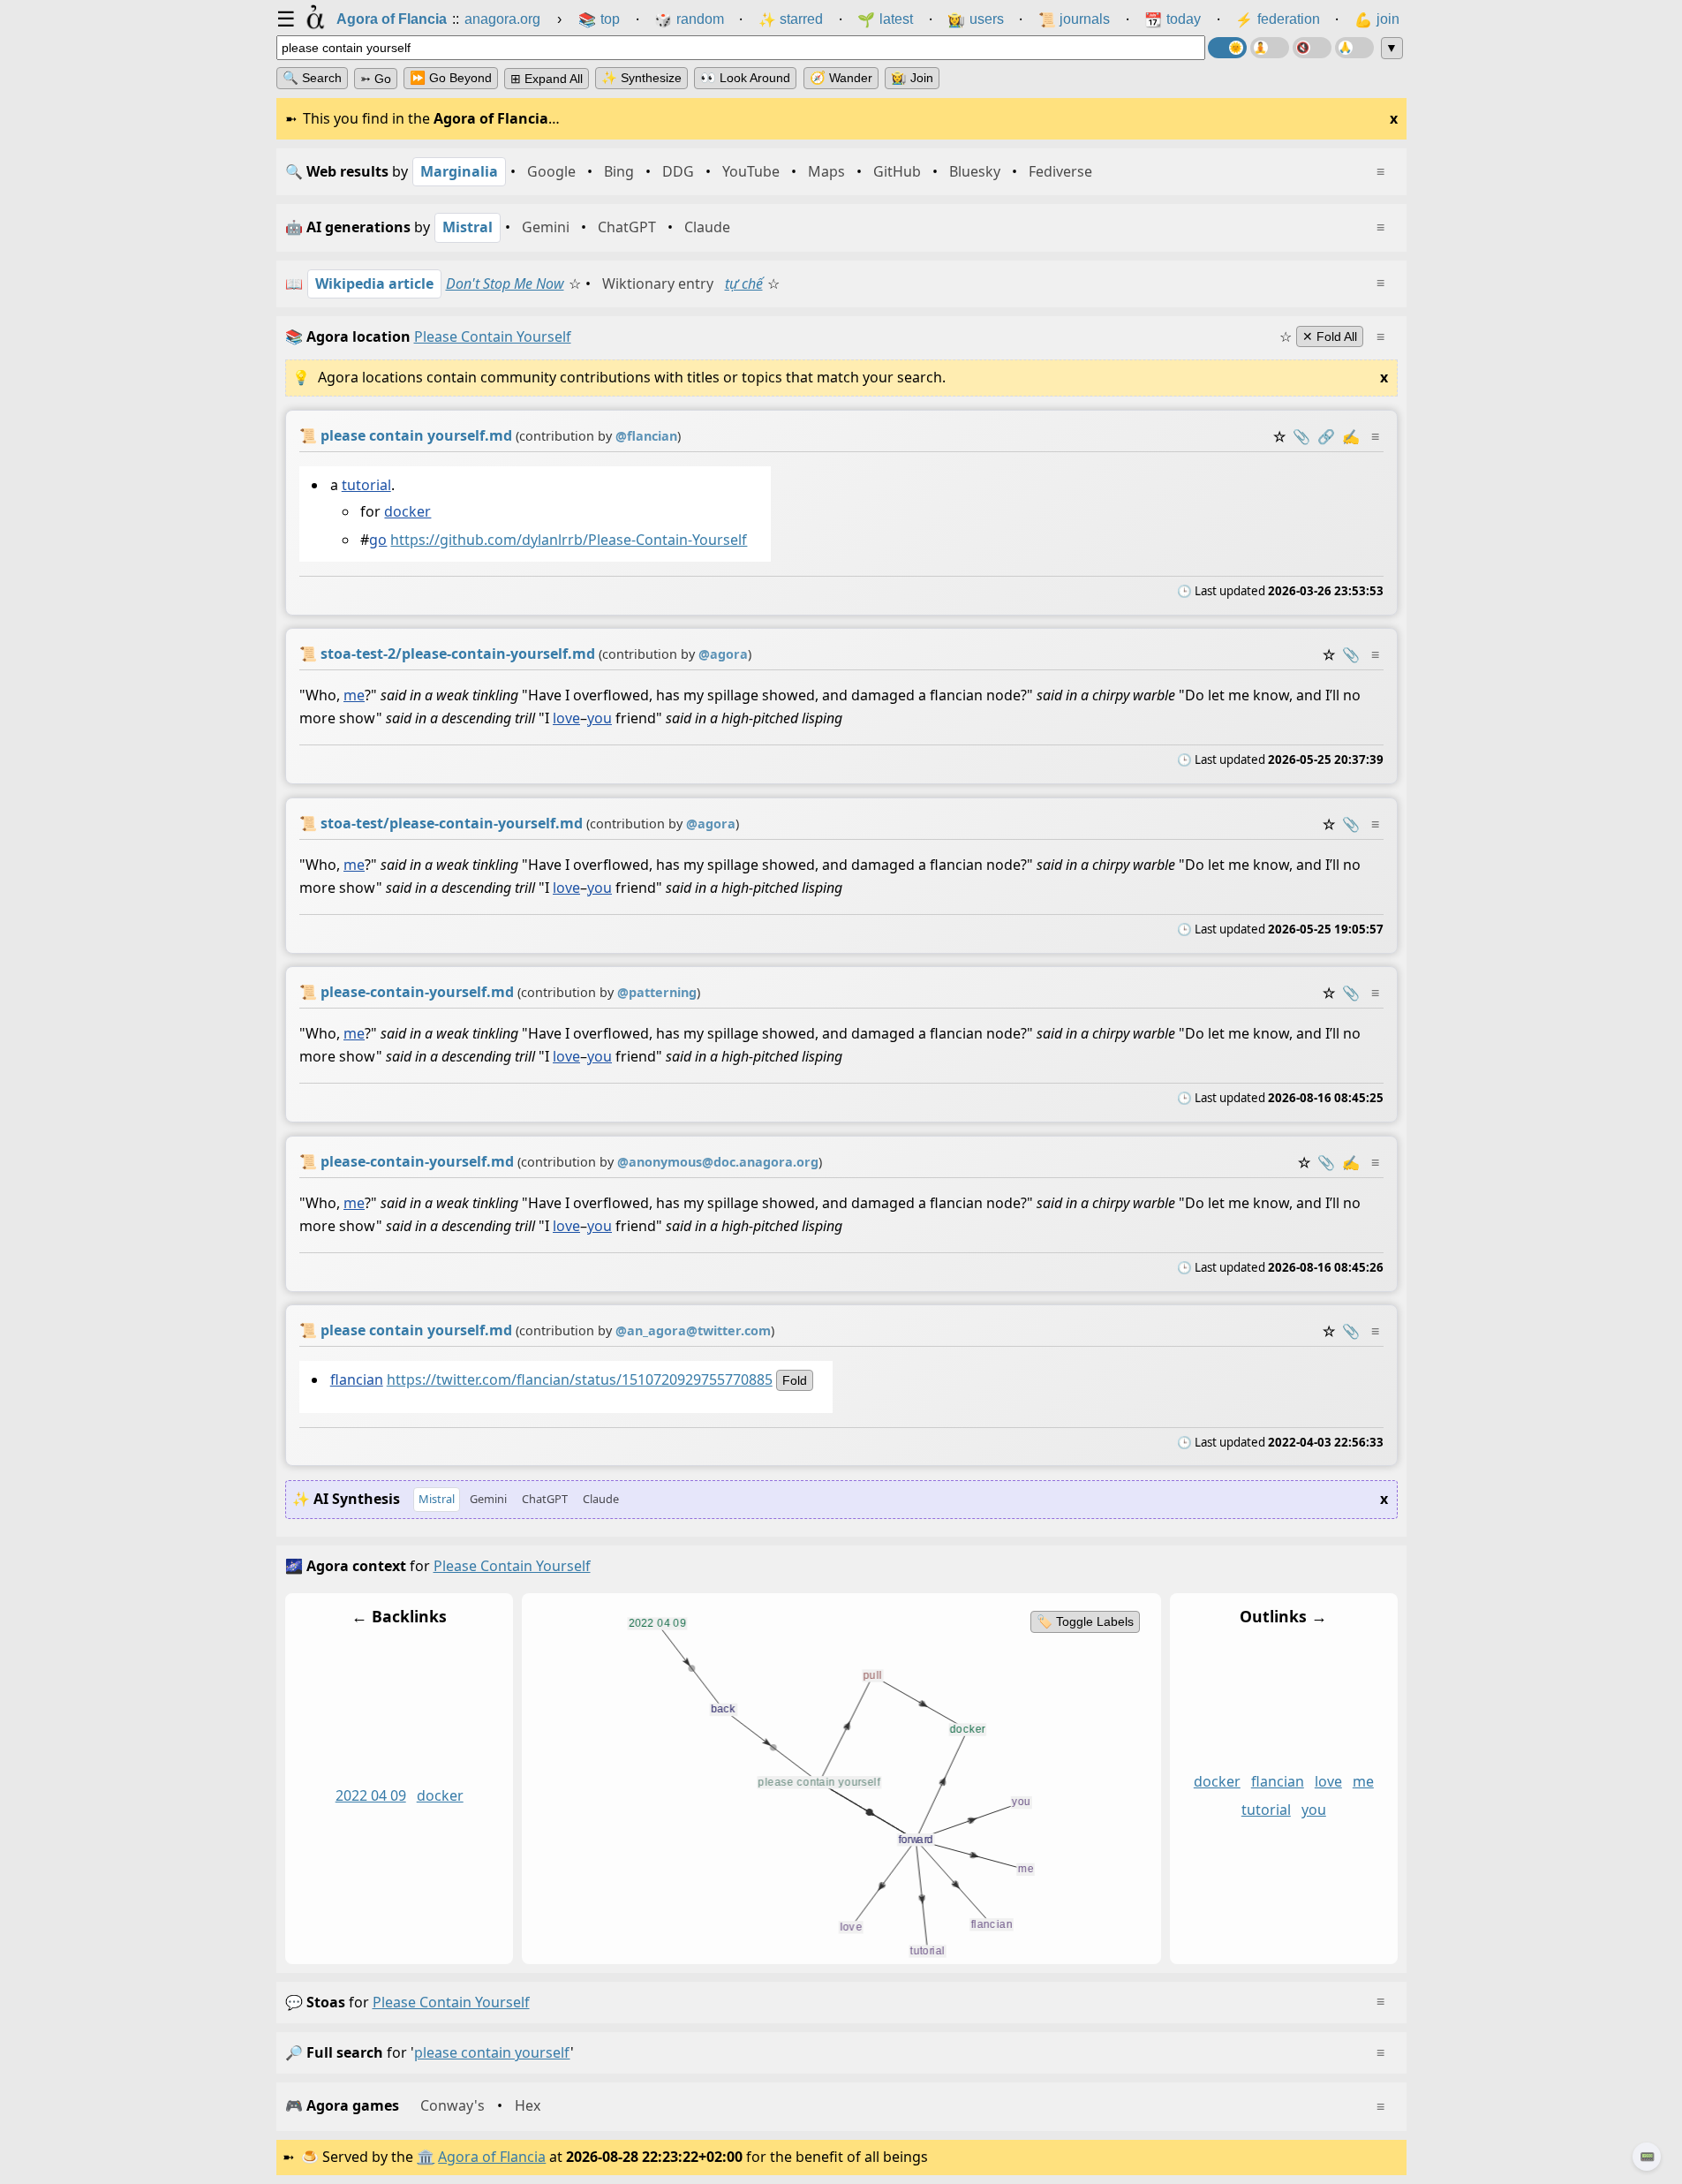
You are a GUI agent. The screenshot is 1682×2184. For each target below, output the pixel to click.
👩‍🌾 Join (912, 78)
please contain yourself (451, 2002)
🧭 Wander (841, 78)
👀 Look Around (745, 78)
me (354, 696)
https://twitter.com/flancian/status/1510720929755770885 (579, 1379)
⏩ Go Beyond (451, 78)
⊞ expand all (547, 79)
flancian (356, 1379)
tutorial (366, 485)
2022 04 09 (370, 1795)
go (378, 540)
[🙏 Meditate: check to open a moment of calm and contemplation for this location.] (1354, 48)
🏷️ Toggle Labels (1084, 1621)
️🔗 (1326, 436)
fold (794, 1380)
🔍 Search (312, 78)
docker (407, 511)
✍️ (1351, 436)
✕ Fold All (1330, 336)
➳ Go (376, 79)
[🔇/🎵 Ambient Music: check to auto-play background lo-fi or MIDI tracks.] (1312, 48)
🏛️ (426, 2157)
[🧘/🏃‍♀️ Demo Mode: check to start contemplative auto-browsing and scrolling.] (1270, 48)
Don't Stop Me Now (505, 283)
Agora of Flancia (492, 2157)
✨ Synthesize (641, 78)
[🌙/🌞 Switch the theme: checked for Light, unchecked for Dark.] (1227, 48)
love (566, 719)
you (600, 719)
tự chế (744, 283)
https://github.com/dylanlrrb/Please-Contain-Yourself (569, 540)
